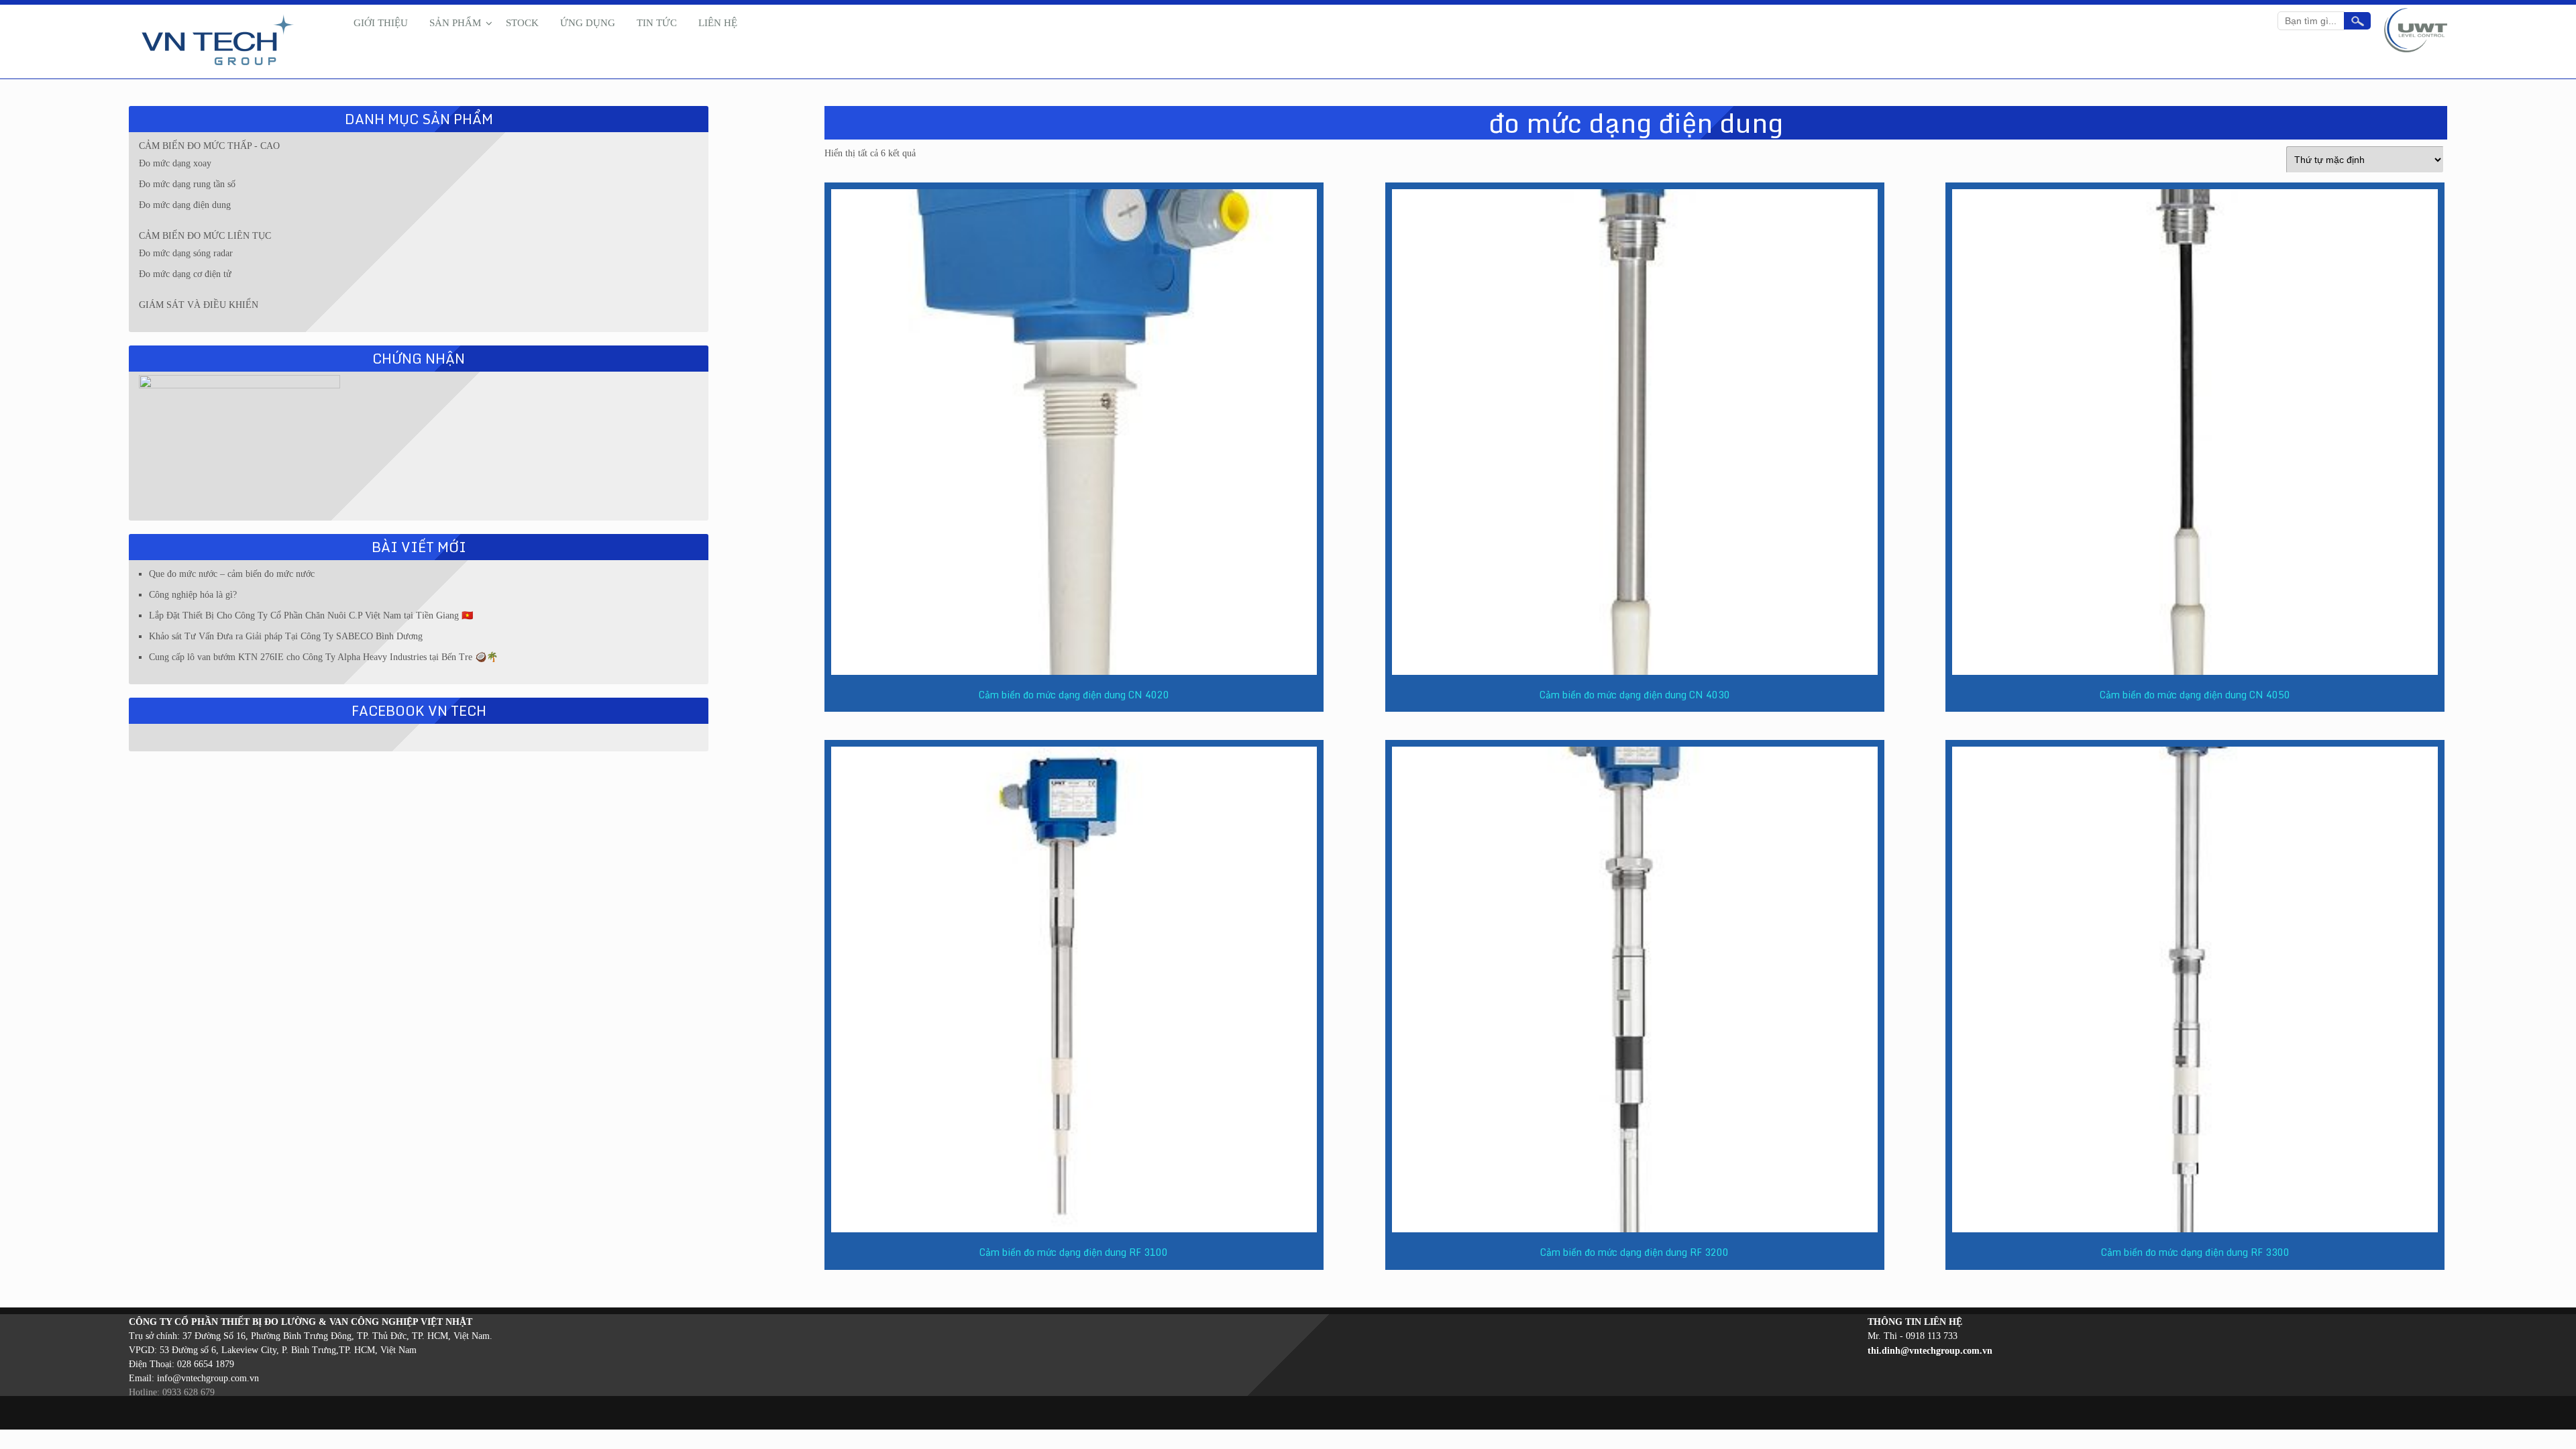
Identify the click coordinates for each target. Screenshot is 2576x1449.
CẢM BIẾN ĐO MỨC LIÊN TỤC (205, 236)
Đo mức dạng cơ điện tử (185, 274)
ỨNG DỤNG (588, 23)
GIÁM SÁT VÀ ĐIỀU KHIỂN (199, 305)
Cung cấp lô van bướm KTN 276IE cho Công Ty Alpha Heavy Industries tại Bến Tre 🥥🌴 (323, 657)
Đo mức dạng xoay (175, 163)
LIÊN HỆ (718, 23)
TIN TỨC (657, 23)
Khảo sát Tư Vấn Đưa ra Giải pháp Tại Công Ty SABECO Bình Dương (286, 636)
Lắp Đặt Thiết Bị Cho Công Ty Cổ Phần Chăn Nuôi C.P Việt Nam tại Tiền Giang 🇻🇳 (311, 615)
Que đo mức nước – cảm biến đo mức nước (232, 574)
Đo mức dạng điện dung (185, 205)
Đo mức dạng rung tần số (187, 184)
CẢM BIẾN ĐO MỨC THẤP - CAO (209, 146)
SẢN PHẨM (455, 23)
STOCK (522, 23)
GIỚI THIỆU (381, 23)
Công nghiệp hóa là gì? (193, 595)
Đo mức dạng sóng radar (186, 253)
